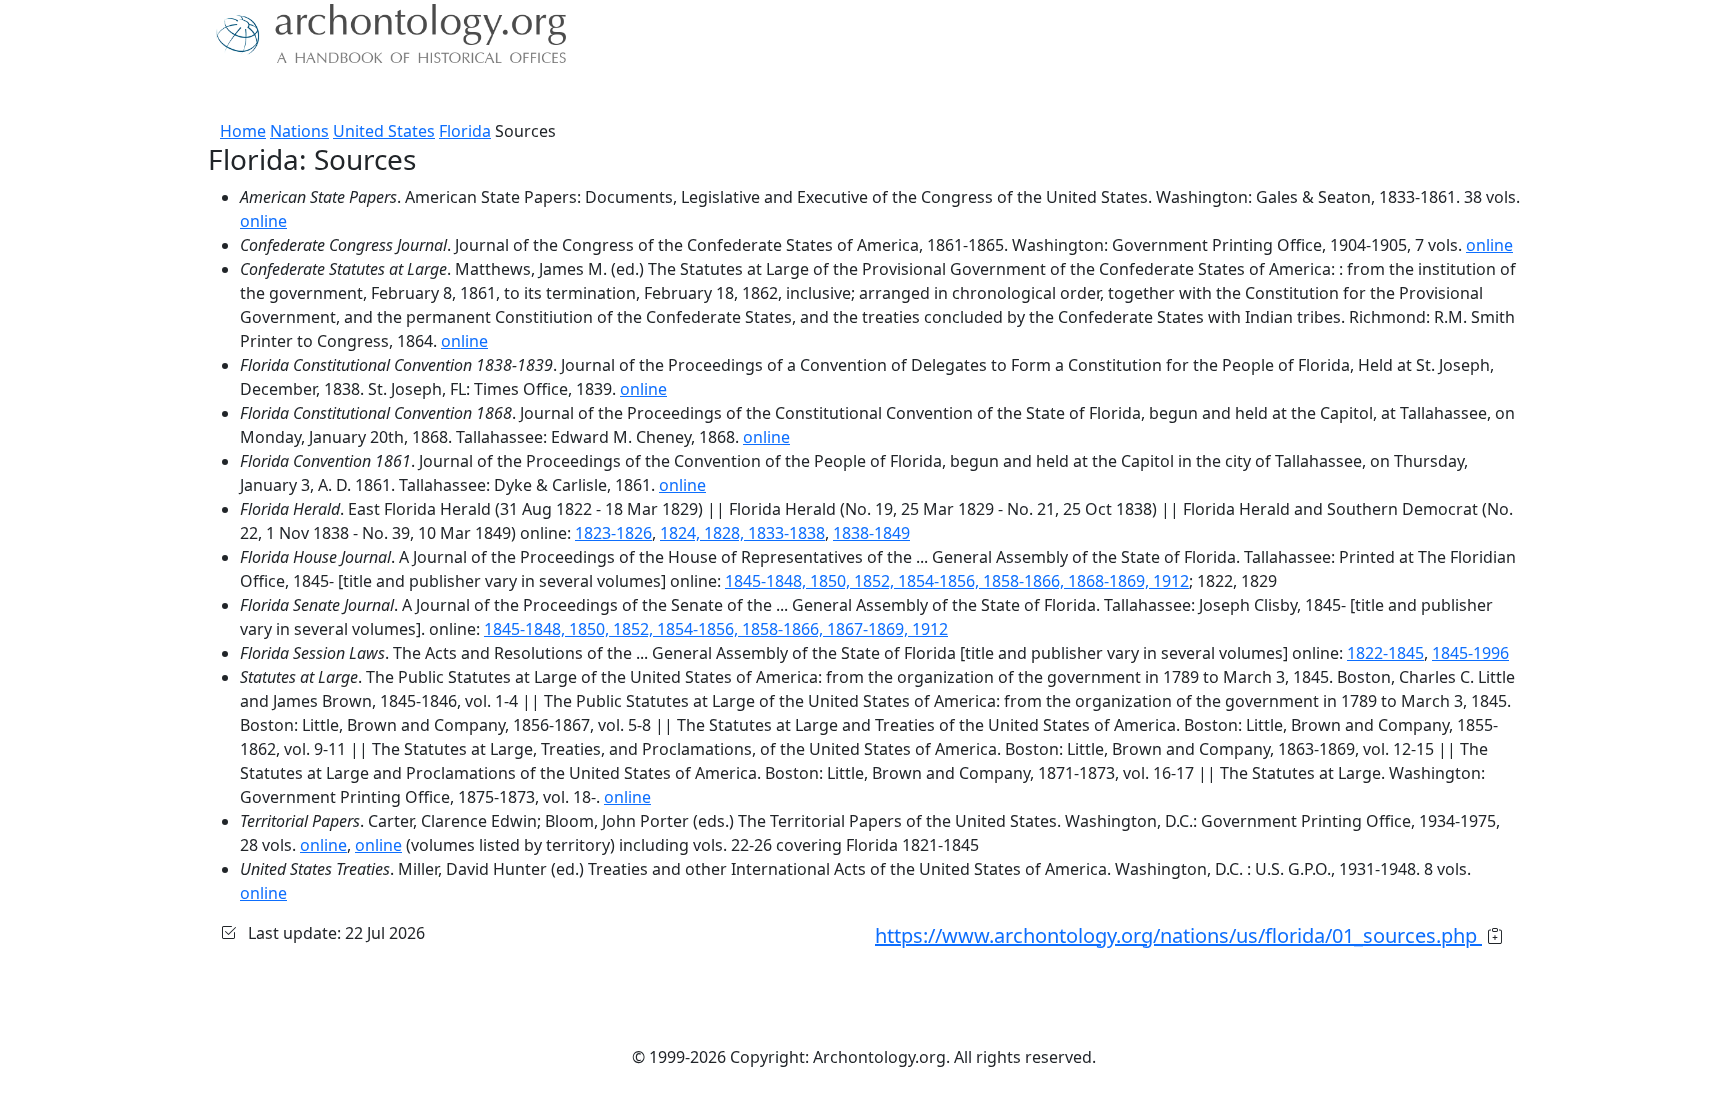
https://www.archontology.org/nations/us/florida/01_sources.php (1178, 935)
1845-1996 (1470, 653)
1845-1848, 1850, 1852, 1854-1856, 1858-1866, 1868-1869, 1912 (957, 581)
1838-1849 (871, 533)
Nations (299, 131)
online (263, 221)
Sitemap (616, 95)
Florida (465, 131)
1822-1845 (1385, 653)
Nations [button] (343, 95)
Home (243, 131)
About (275, 95)
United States (384, 131)
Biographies (523, 95)
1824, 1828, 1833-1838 (742, 533)
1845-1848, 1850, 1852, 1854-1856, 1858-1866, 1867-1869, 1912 (716, 629)
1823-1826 (613, 533)
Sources (431, 95)
